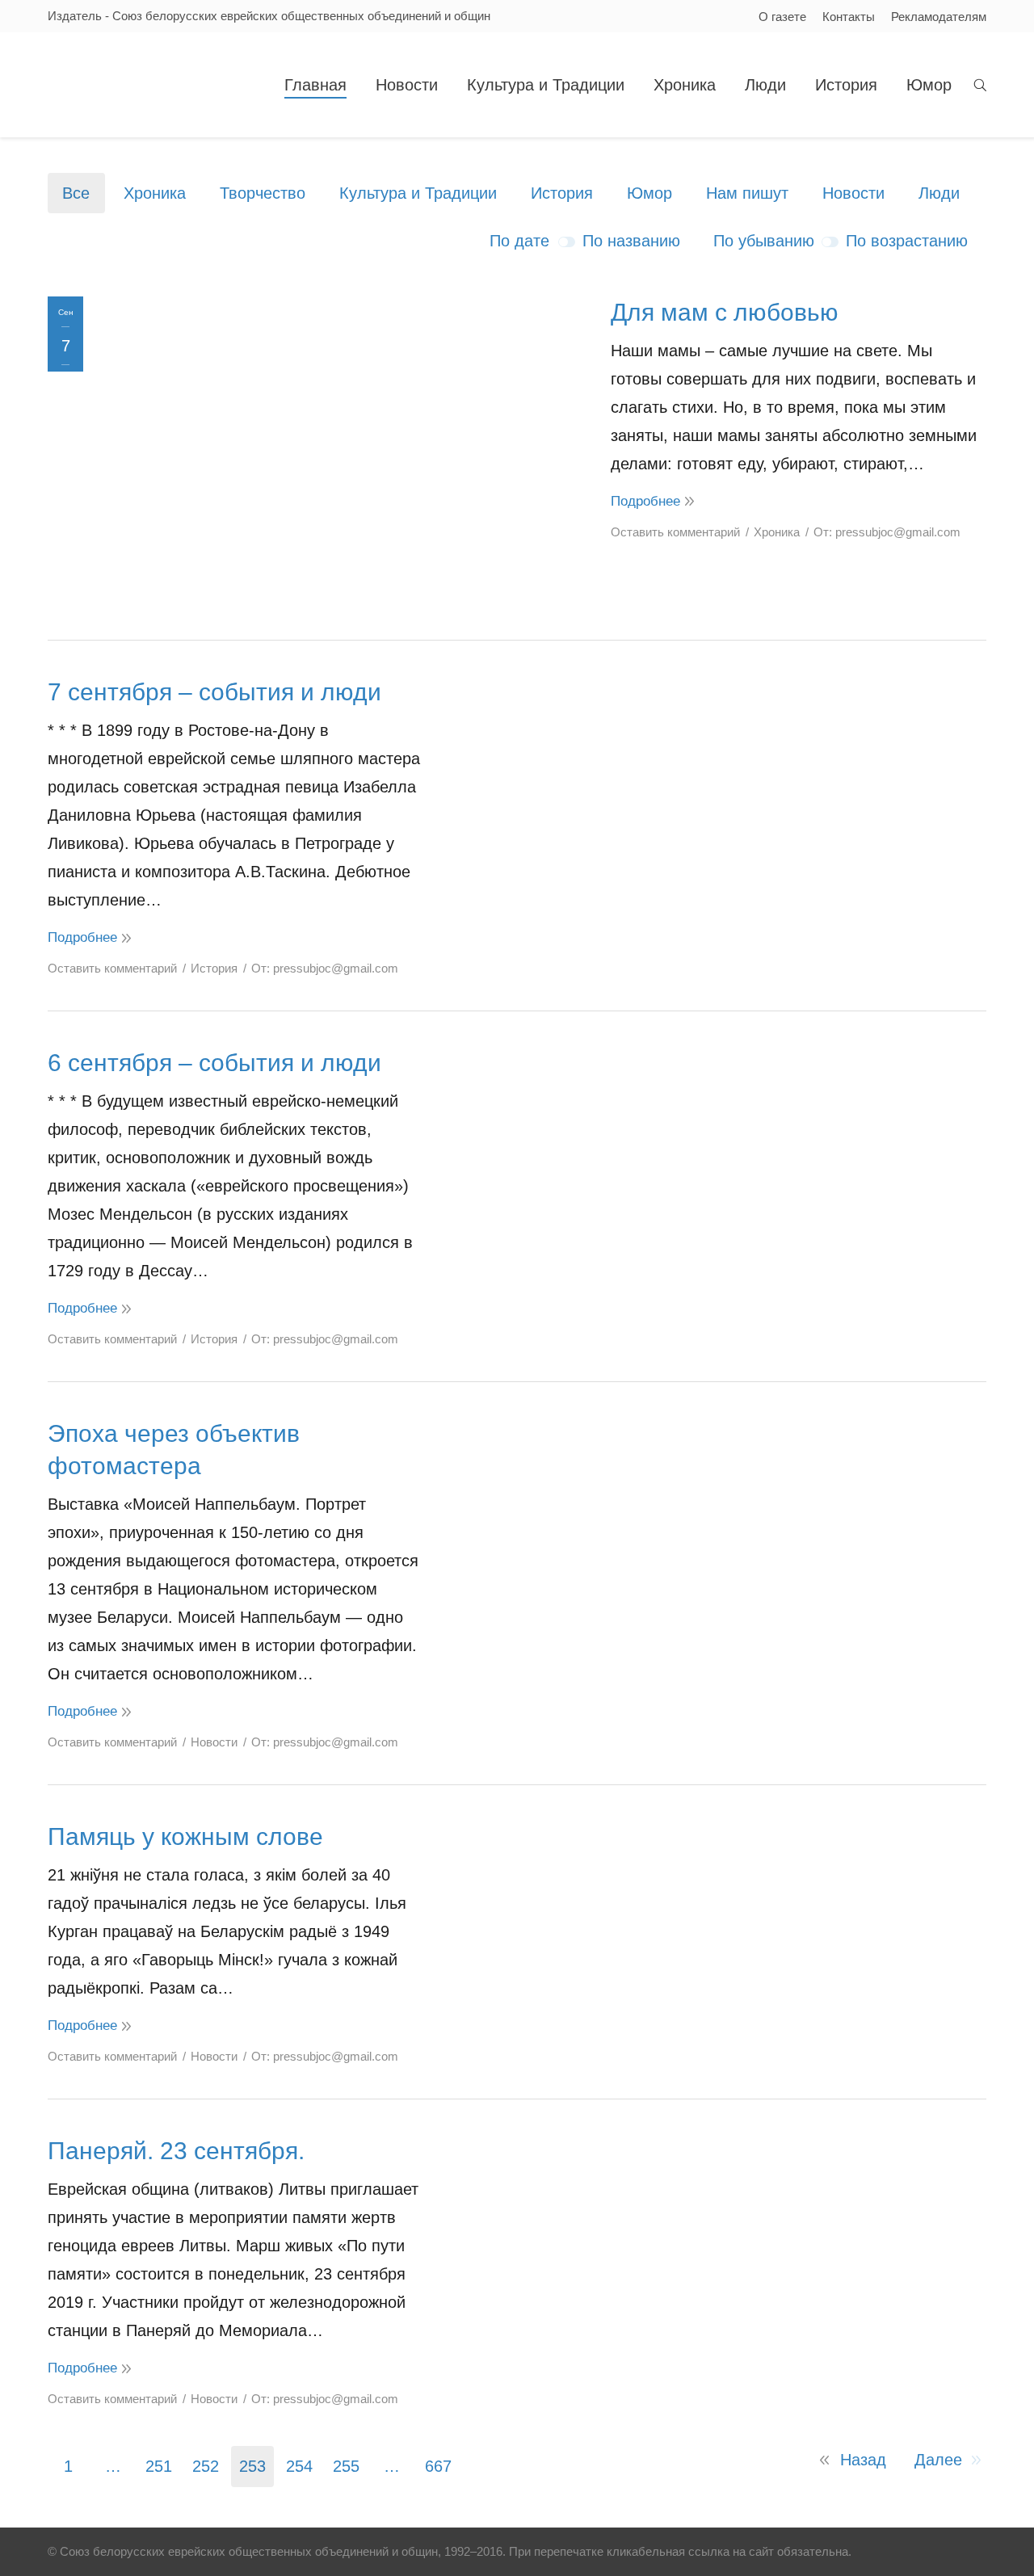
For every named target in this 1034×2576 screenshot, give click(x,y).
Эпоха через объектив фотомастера (174, 1450)
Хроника (155, 193)
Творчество (263, 193)
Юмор (649, 193)
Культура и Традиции (418, 193)
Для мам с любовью (725, 312)
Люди (939, 193)
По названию (631, 241)
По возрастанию (907, 241)
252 (206, 2466)
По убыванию (764, 241)
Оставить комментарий (675, 532)
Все (76, 193)
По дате (519, 241)
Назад (863, 2460)
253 (252, 2466)
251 (159, 2466)
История (562, 193)
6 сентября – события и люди (214, 1063)
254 (299, 2466)
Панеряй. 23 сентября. (176, 2151)
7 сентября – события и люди (214, 692)
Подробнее (645, 501)
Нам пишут (747, 193)
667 (438, 2466)
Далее (938, 2460)
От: (887, 532)
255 (346, 2466)
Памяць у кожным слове (185, 1836)
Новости (853, 193)
